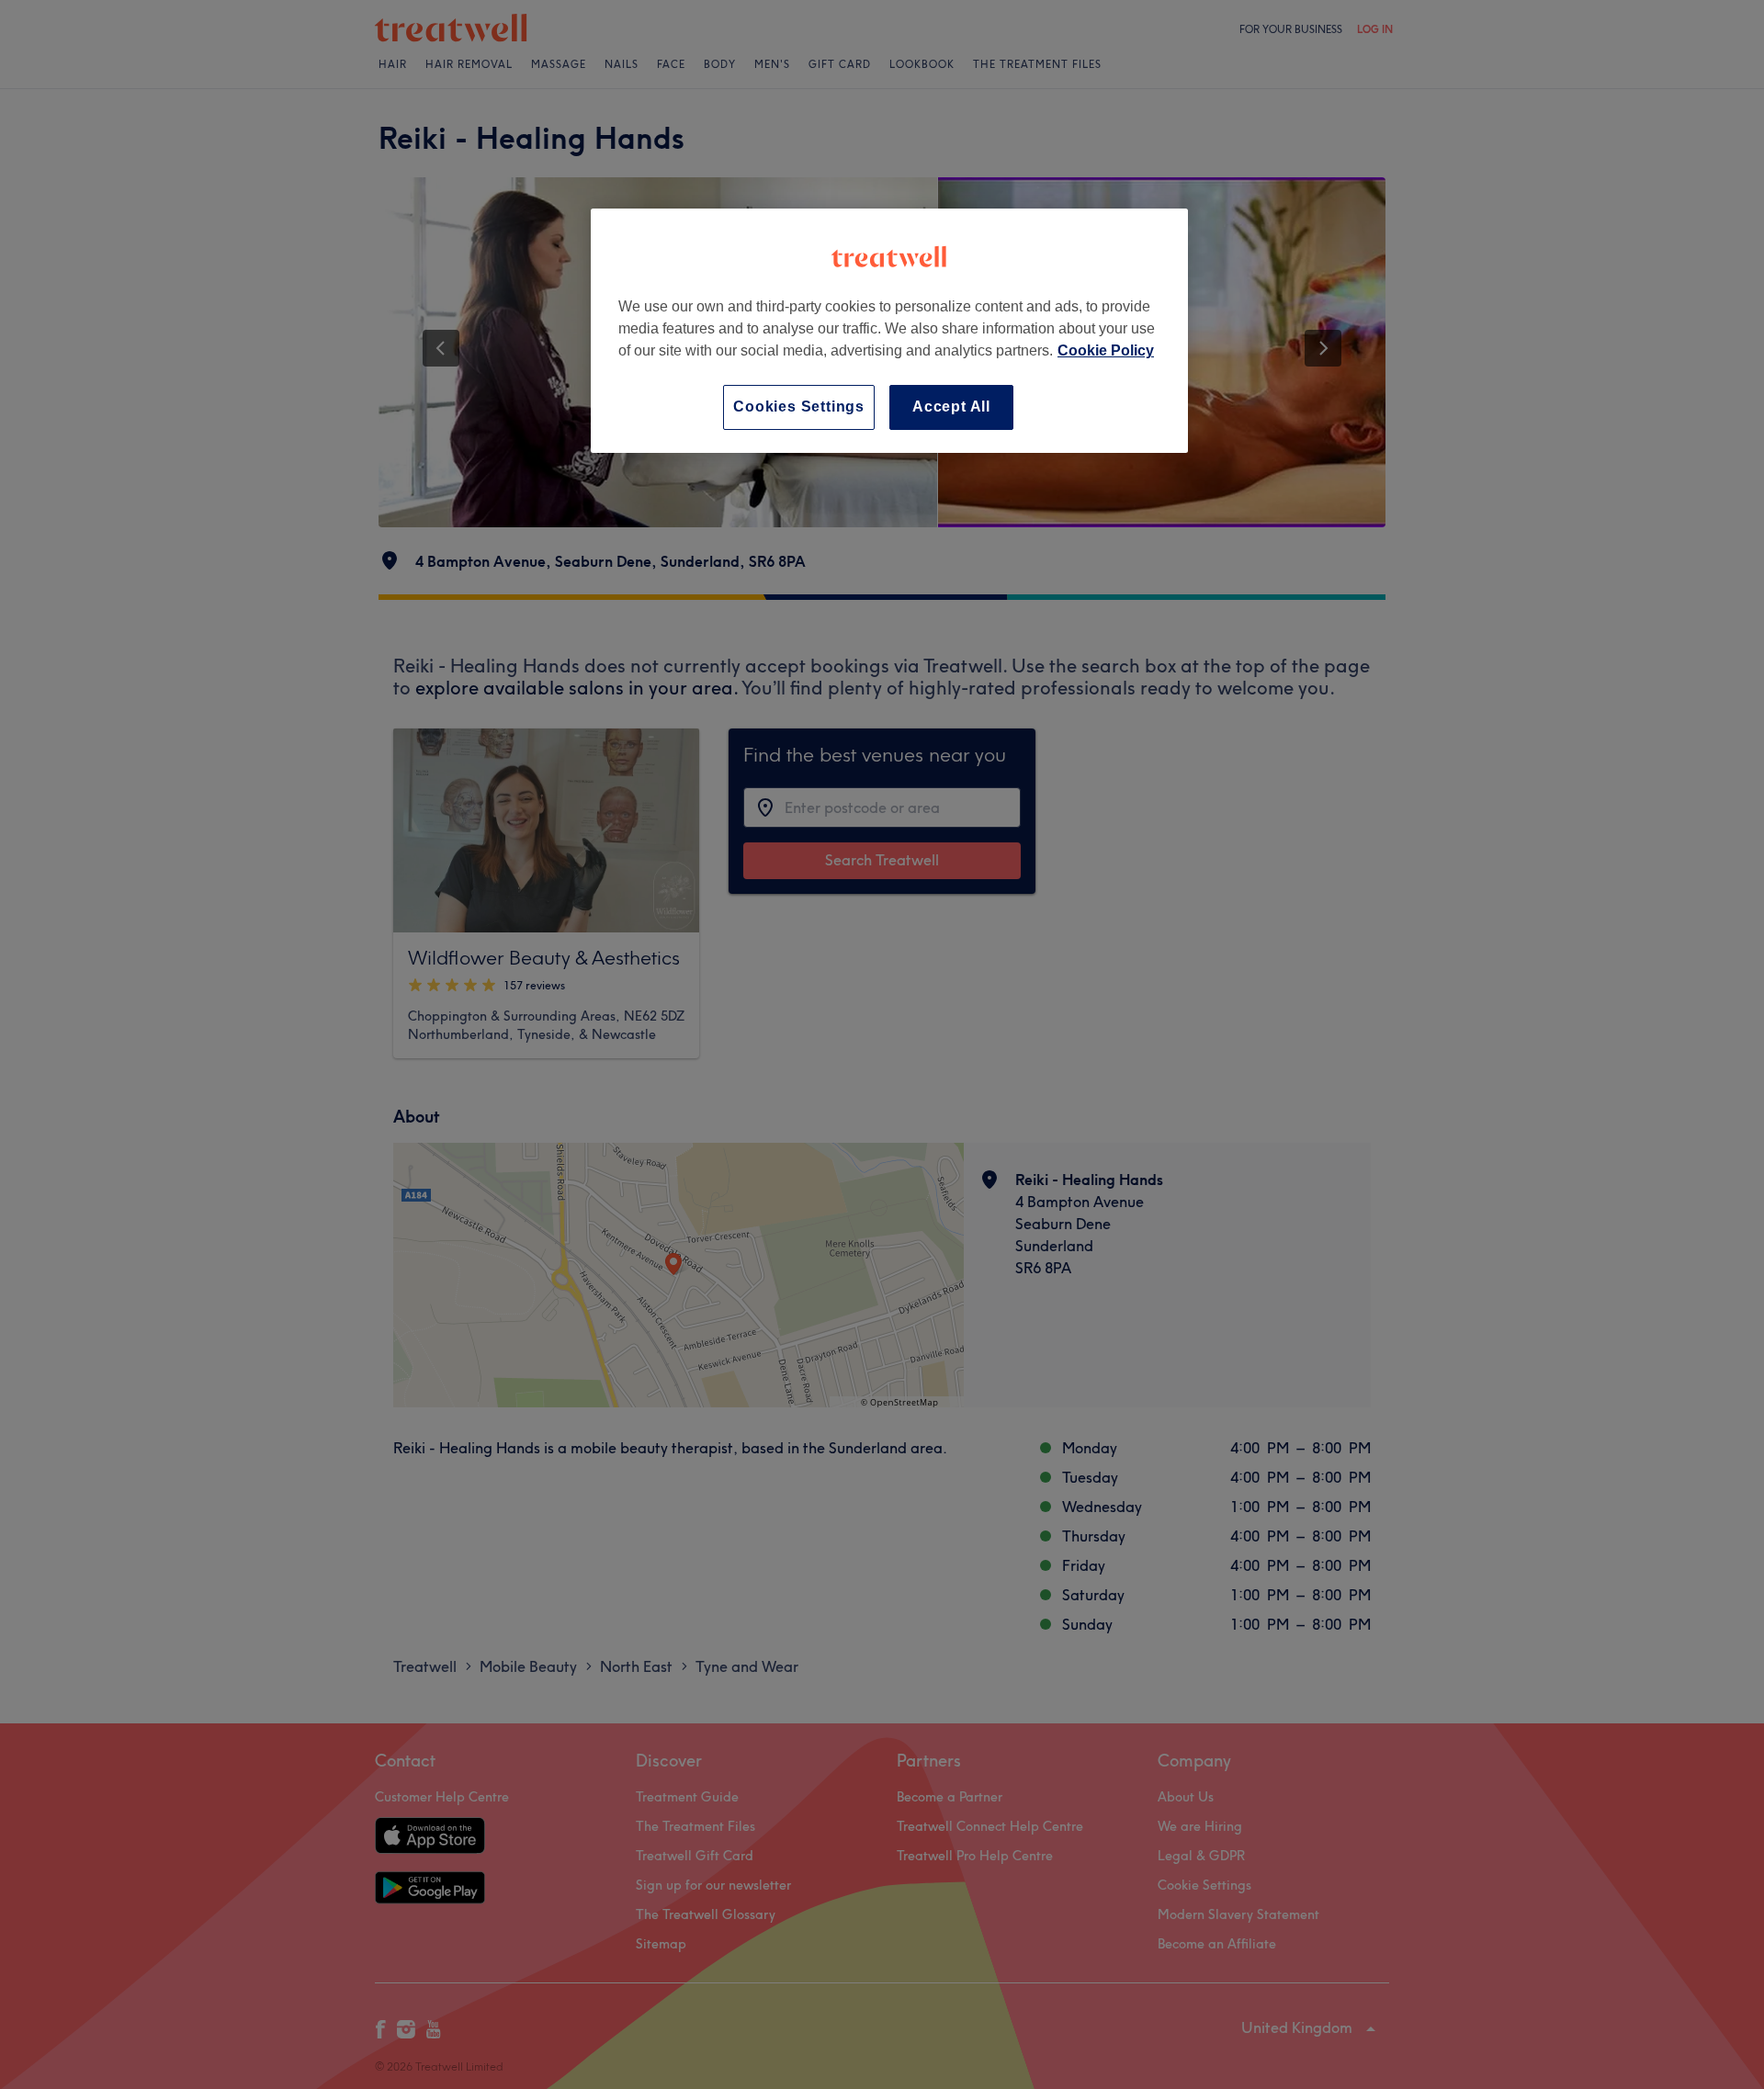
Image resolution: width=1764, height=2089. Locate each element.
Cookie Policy (1106, 350)
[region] (889, 330)
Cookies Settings (799, 407)
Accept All (951, 407)
